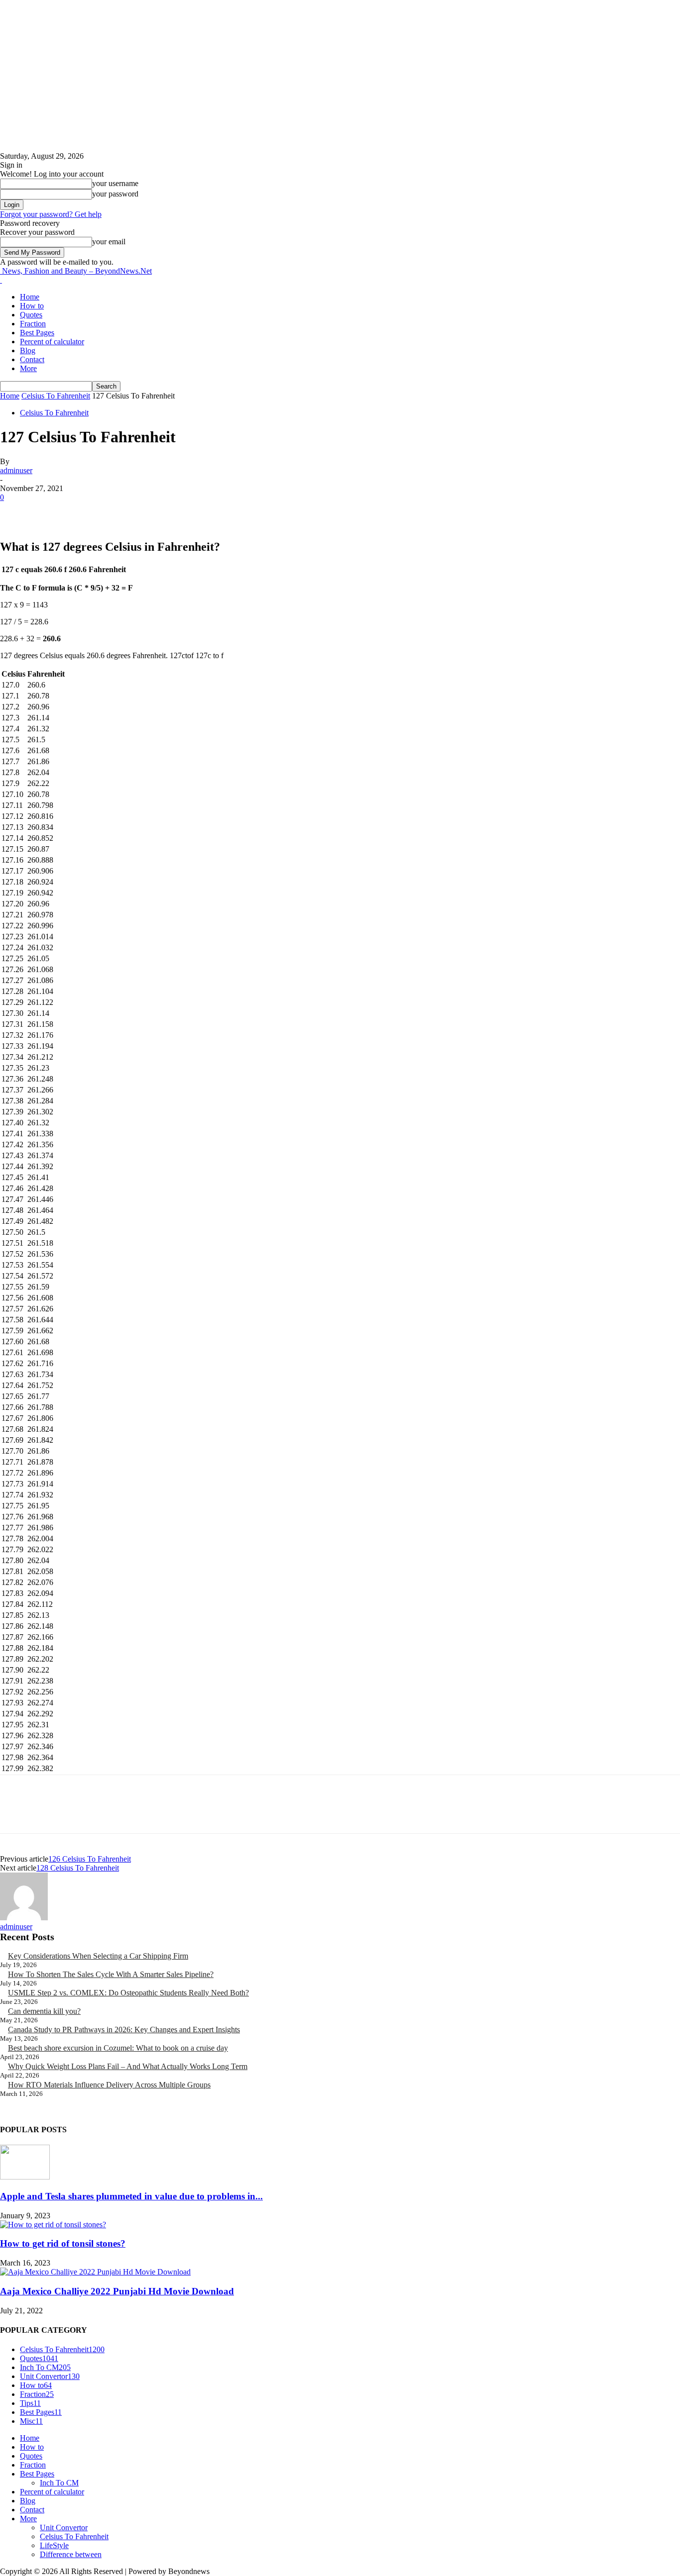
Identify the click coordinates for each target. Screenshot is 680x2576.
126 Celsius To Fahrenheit (90, 1859)
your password (115, 194)
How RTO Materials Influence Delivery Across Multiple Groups (109, 2085)
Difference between (71, 2554)
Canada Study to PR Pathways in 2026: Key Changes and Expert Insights (124, 2030)
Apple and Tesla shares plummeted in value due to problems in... (131, 2196)
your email (109, 242)
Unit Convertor (64, 2527)
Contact (32, 359)
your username (115, 183)
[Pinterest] (88, 512)
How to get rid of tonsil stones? (63, 2243)
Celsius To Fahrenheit (56, 396)
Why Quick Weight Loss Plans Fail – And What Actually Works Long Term (128, 2066)
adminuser (16, 470)
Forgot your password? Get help (51, 214)
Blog (28, 350)
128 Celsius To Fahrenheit (78, 1868)
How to (32, 306)
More (28, 368)
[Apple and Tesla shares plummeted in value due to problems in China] (25, 2177)
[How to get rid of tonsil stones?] (53, 2225)
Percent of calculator (52, 342)
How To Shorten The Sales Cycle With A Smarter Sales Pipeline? (111, 1974)
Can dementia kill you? (44, 2011)
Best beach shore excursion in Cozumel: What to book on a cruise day (118, 2048)
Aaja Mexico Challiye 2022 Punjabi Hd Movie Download (117, 2291)
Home (30, 297)
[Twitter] (52, 512)
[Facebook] (16, 512)
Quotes (31, 315)
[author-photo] (24, 1918)
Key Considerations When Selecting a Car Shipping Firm (98, 1956)
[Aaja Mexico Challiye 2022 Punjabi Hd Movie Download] (95, 2272)
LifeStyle (54, 2545)
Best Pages (37, 333)
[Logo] (1, 280)
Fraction (33, 324)
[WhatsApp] (124, 512)
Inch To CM (59, 2483)
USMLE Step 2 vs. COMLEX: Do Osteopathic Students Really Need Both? (128, 1993)
